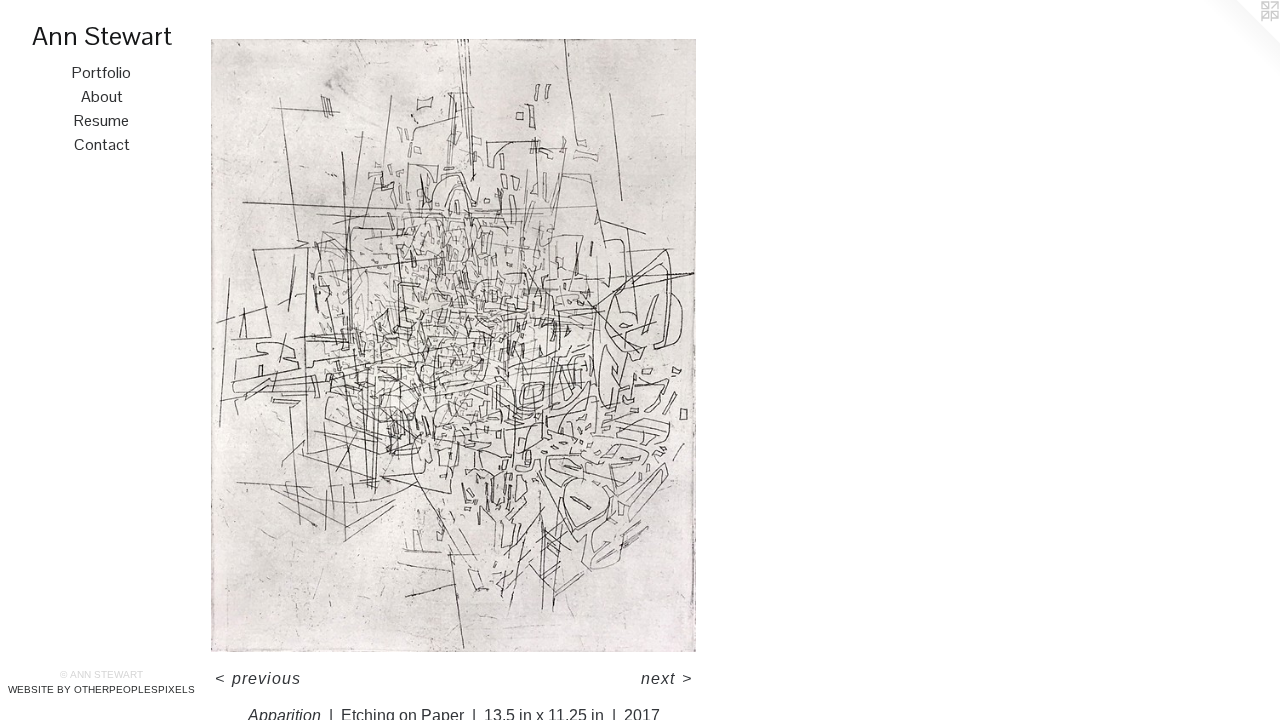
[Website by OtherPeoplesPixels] (1240, 40)
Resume (101, 120)
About (102, 96)
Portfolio (101, 72)
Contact (102, 144)
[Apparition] (453, 345)
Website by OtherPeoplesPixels (101, 689)
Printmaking (286, 28)
